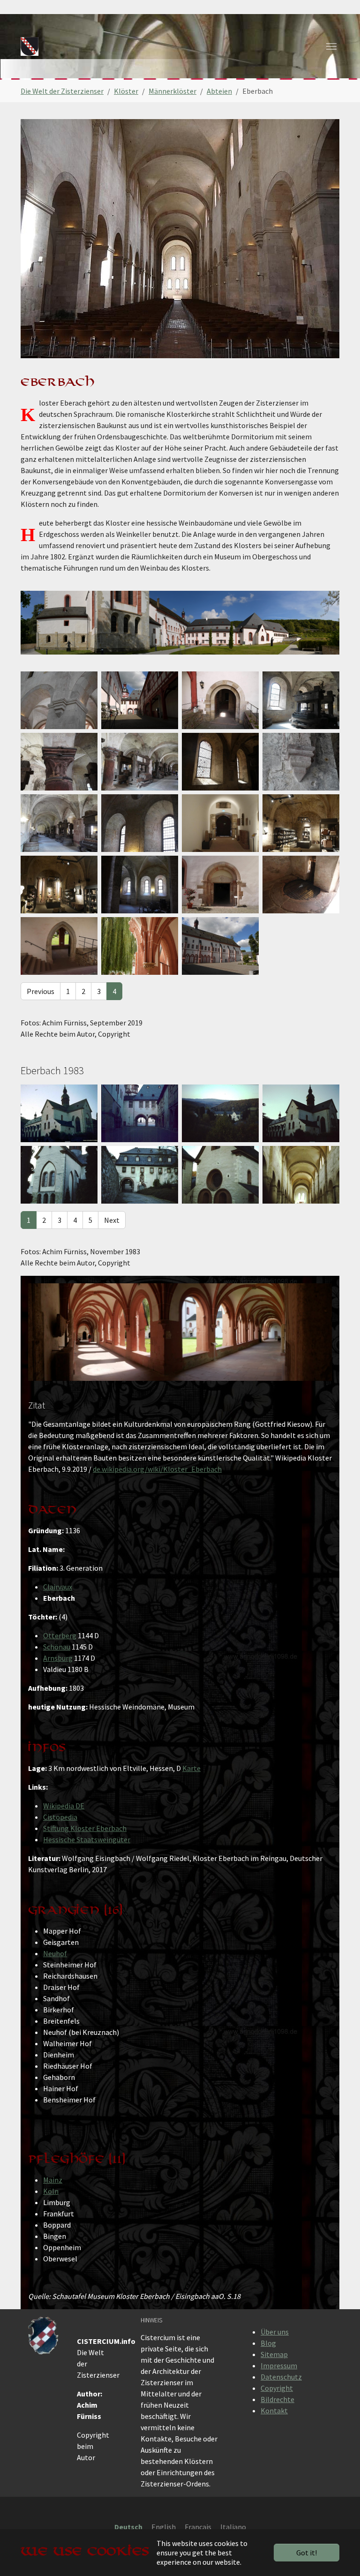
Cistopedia (60, 1817)
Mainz (53, 2180)
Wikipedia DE (64, 1806)
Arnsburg (58, 1658)
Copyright (277, 2388)
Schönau (57, 1647)
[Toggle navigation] (331, 46)
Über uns (275, 2332)
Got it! (307, 2553)
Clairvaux (58, 1587)
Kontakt (274, 2410)
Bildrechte (277, 2399)
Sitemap (274, 2354)
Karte (191, 1768)
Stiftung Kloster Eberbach (85, 1828)
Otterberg (60, 1635)
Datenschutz (281, 2377)
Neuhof (55, 1953)
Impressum (279, 2365)
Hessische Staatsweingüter (87, 1839)
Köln (51, 2191)
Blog (268, 2343)
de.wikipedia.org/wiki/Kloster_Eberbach (157, 1469)
